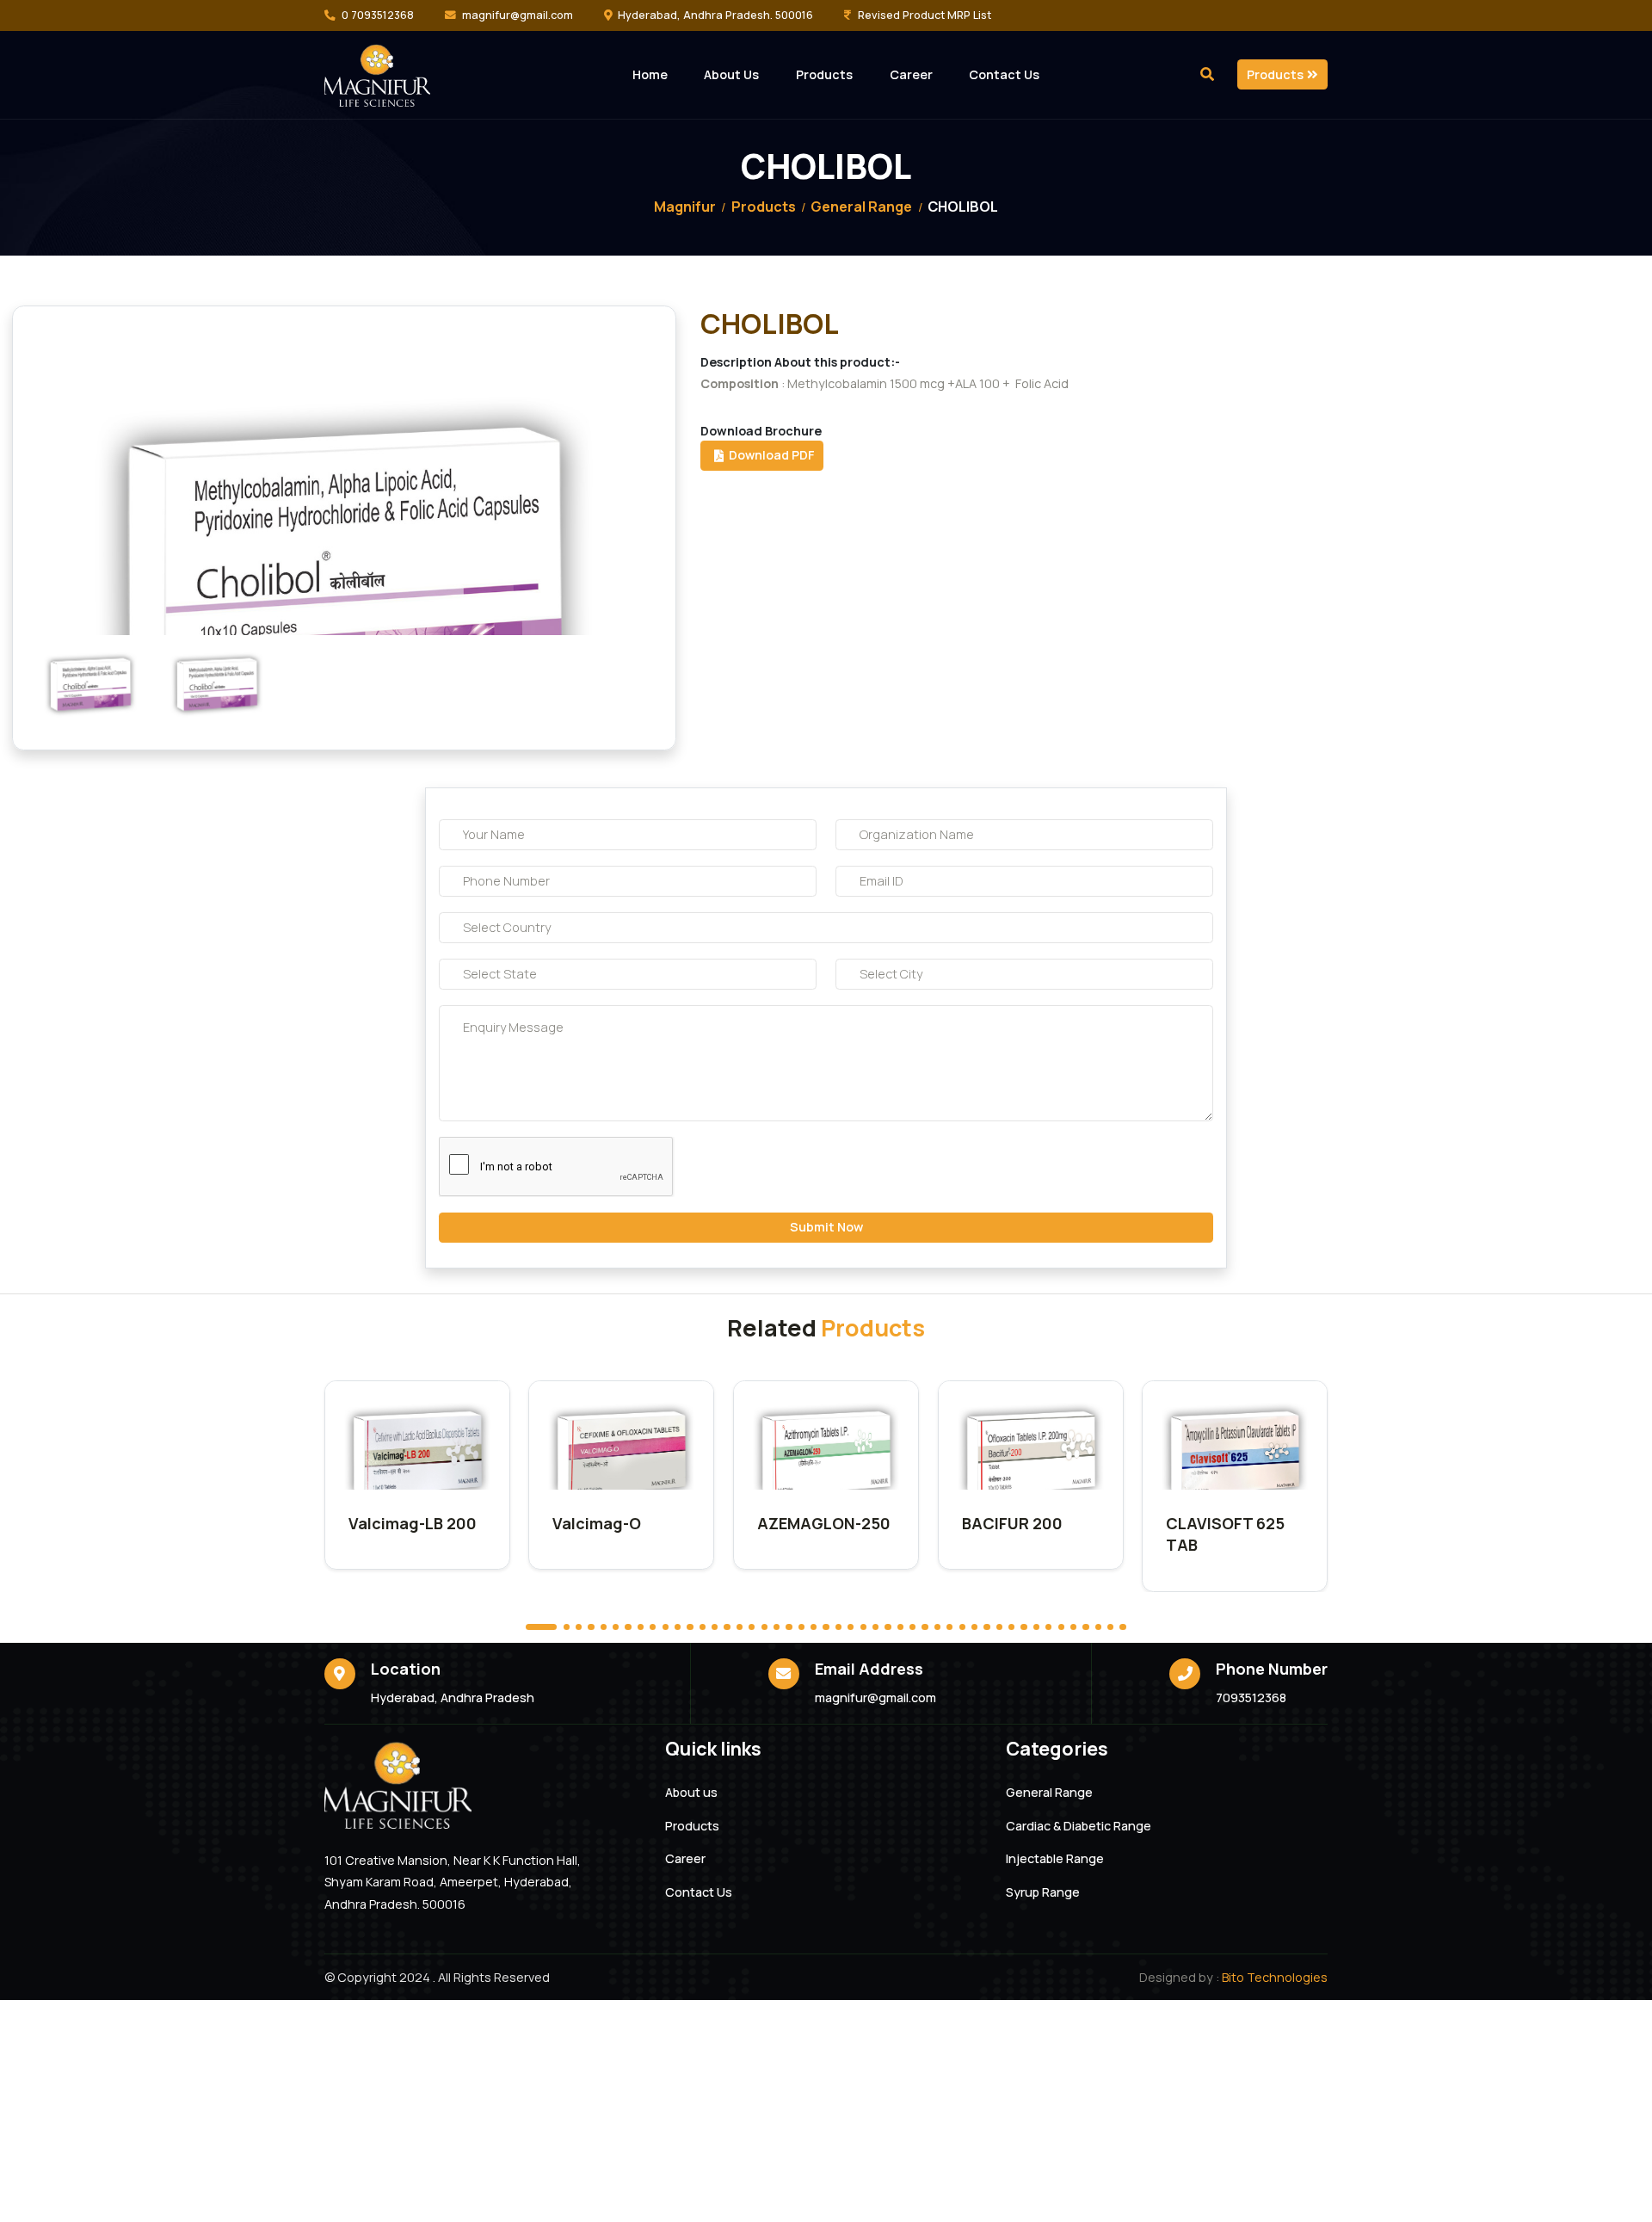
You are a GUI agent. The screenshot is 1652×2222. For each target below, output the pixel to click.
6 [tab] (616, 1627)
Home (650, 74)
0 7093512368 (378, 15)
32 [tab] (937, 1627)
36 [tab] (986, 1627)
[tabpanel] (417, 1475)
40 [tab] (1036, 1627)
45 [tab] (1098, 1627)
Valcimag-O (597, 1523)
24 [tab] (838, 1627)
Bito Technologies (1275, 1977)
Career (911, 74)
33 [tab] (949, 1627)
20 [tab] (789, 1627)
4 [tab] (591, 1627)
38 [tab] (1011, 1627)
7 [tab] (628, 1627)
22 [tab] (814, 1627)
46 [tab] (1110, 1627)
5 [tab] (604, 1627)
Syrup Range (1043, 1892)
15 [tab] (727, 1627)
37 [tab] (999, 1627)
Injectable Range (1055, 1859)
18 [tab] (764, 1627)
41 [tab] (1048, 1627)
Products (824, 74)
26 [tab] (863, 1627)
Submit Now (826, 1227)
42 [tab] (1061, 1627)
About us (691, 1793)
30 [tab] (912, 1627)
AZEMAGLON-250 (824, 1523)
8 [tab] (641, 1627)
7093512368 (1251, 1697)
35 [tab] (974, 1627)
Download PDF (769, 455)
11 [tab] (678, 1627)
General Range (861, 207)
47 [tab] (1122, 1627)
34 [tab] (962, 1627)
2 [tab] (567, 1627)
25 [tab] (851, 1627)
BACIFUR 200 (1012, 1523)
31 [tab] (925, 1627)
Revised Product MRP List (925, 15)
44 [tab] (1085, 1627)
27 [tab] (875, 1627)
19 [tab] (777, 1627)
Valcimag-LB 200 (413, 1523)
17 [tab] (752, 1627)
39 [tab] (1023, 1627)
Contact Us (1004, 74)
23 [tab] (826, 1627)
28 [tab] (888, 1627)
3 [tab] (579, 1627)
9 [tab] (653, 1627)
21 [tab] (801, 1627)
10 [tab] (666, 1627)
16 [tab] (740, 1627)
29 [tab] (900, 1627)
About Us (731, 74)
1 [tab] (541, 1627)
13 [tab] (703, 1627)
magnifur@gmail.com (518, 15)
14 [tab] (715, 1627)
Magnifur (685, 207)
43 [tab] (1073, 1627)
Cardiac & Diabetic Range (1079, 1826)
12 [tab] (690, 1627)
